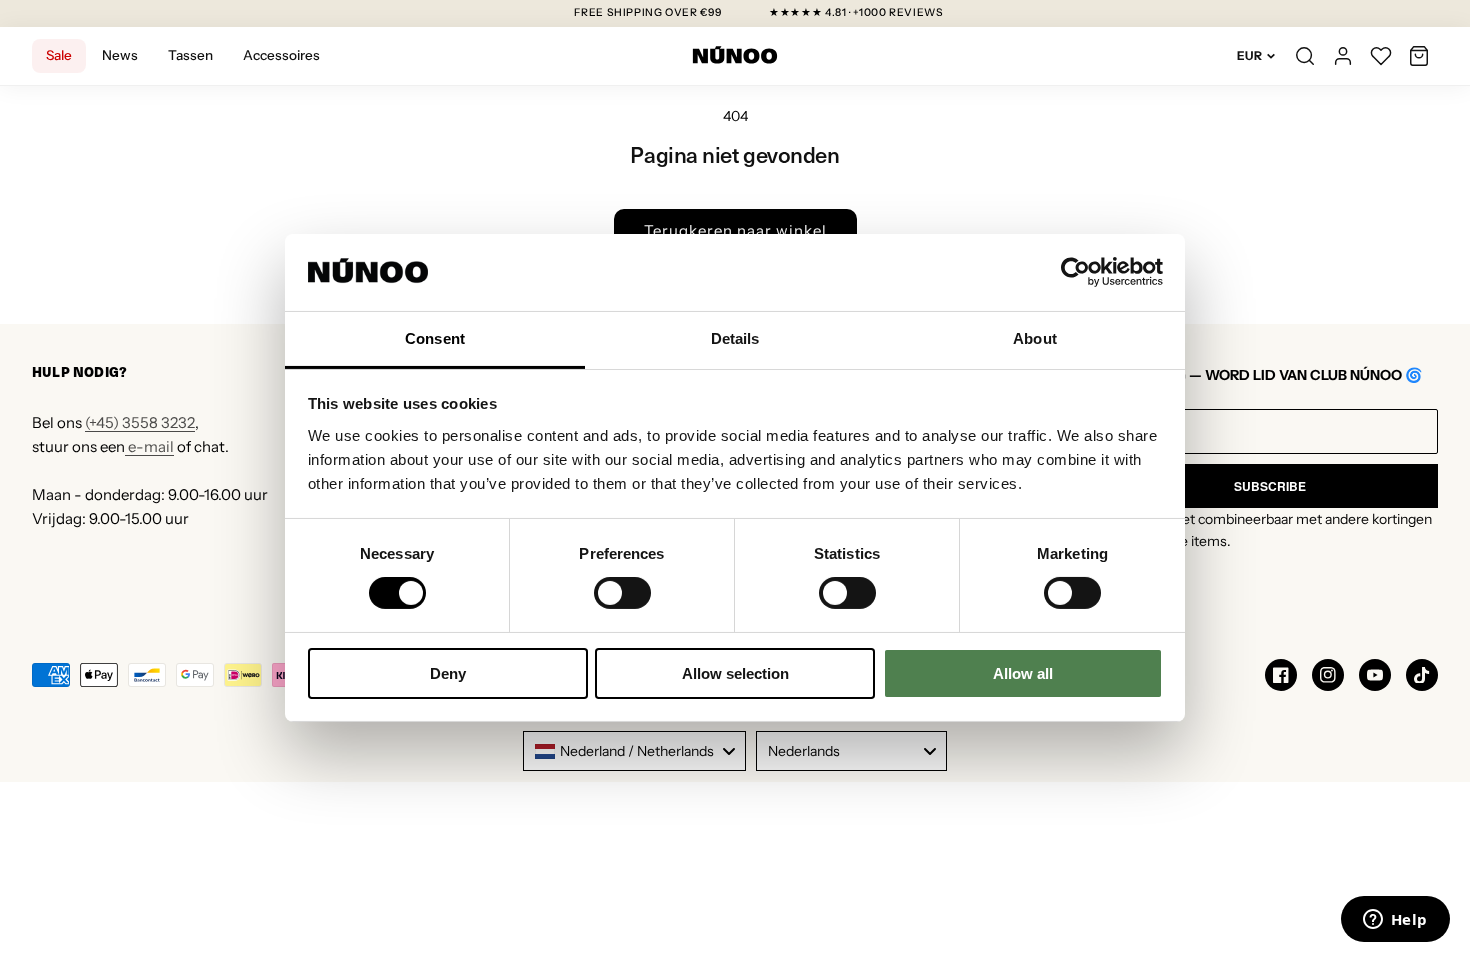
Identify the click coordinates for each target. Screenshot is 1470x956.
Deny (448, 673)
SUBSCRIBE (1270, 486)
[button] (1419, 56)
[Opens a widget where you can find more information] (1395, 921)
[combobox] (634, 751)
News (120, 55)
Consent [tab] (435, 338)
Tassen (190, 55)
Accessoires (281, 55)
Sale (59, 55)
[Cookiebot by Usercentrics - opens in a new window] (1075, 272)
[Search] (1305, 56)
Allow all (1023, 673)
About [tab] (1035, 338)
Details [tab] (735, 338)
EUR (1249, 55)
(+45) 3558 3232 (140, 422)
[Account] (1343, 56)
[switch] (622, 593)
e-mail (149, 446)
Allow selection (735, 673)
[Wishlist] (1381, 56)
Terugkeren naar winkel (735, 230)
